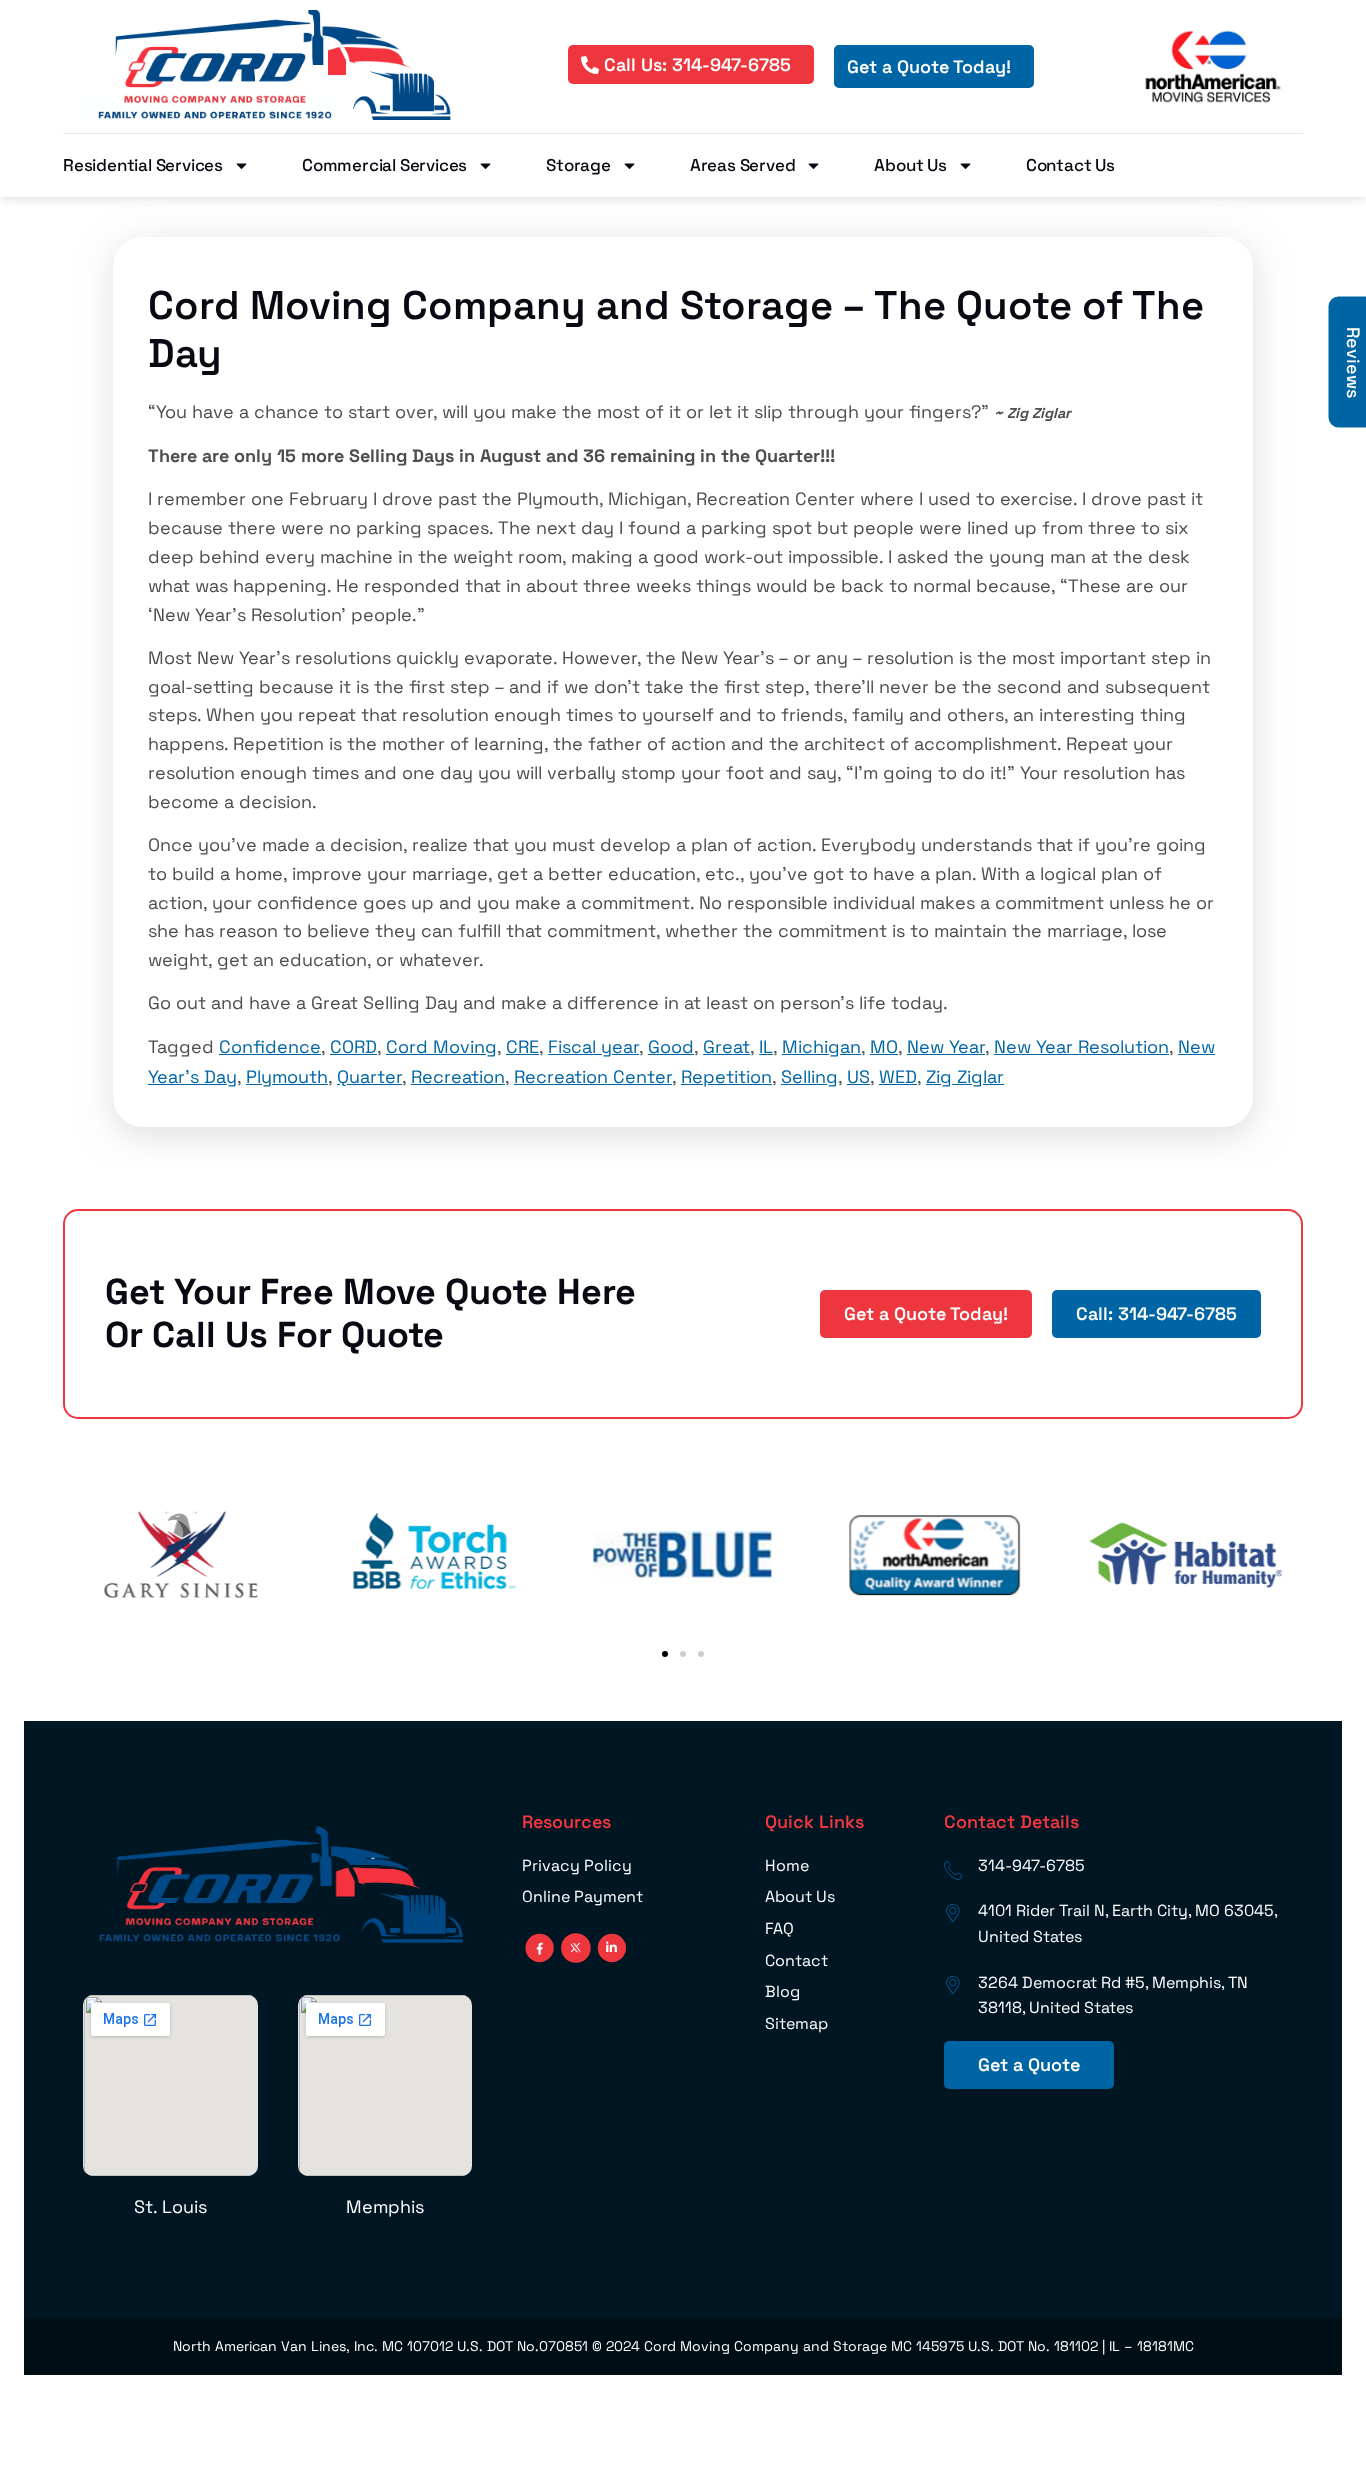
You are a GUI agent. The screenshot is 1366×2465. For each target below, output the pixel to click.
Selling (809, 1076)
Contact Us (1070, 165)
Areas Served (743, 165)
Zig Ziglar (965, 1076)
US (858, 1076)
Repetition (726, 1076)
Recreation (458, 1076)
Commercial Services (384, 165)
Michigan (821, 1046)
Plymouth (287, 1076)
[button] (665, 1654)
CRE (522, 1046)
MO (884, 1046)
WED (898, 1076)
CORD (353, 1046)
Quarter (369, 1076)
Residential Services (143, 165)
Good (671, 1046)
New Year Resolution (1081, 1046)
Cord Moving (441, 1046)
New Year (946, 1046)
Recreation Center (593, 1076)
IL (766, 1046)
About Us (910, 165)
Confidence (270, 1046)
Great (726, 1046)
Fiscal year (593, 1046)
